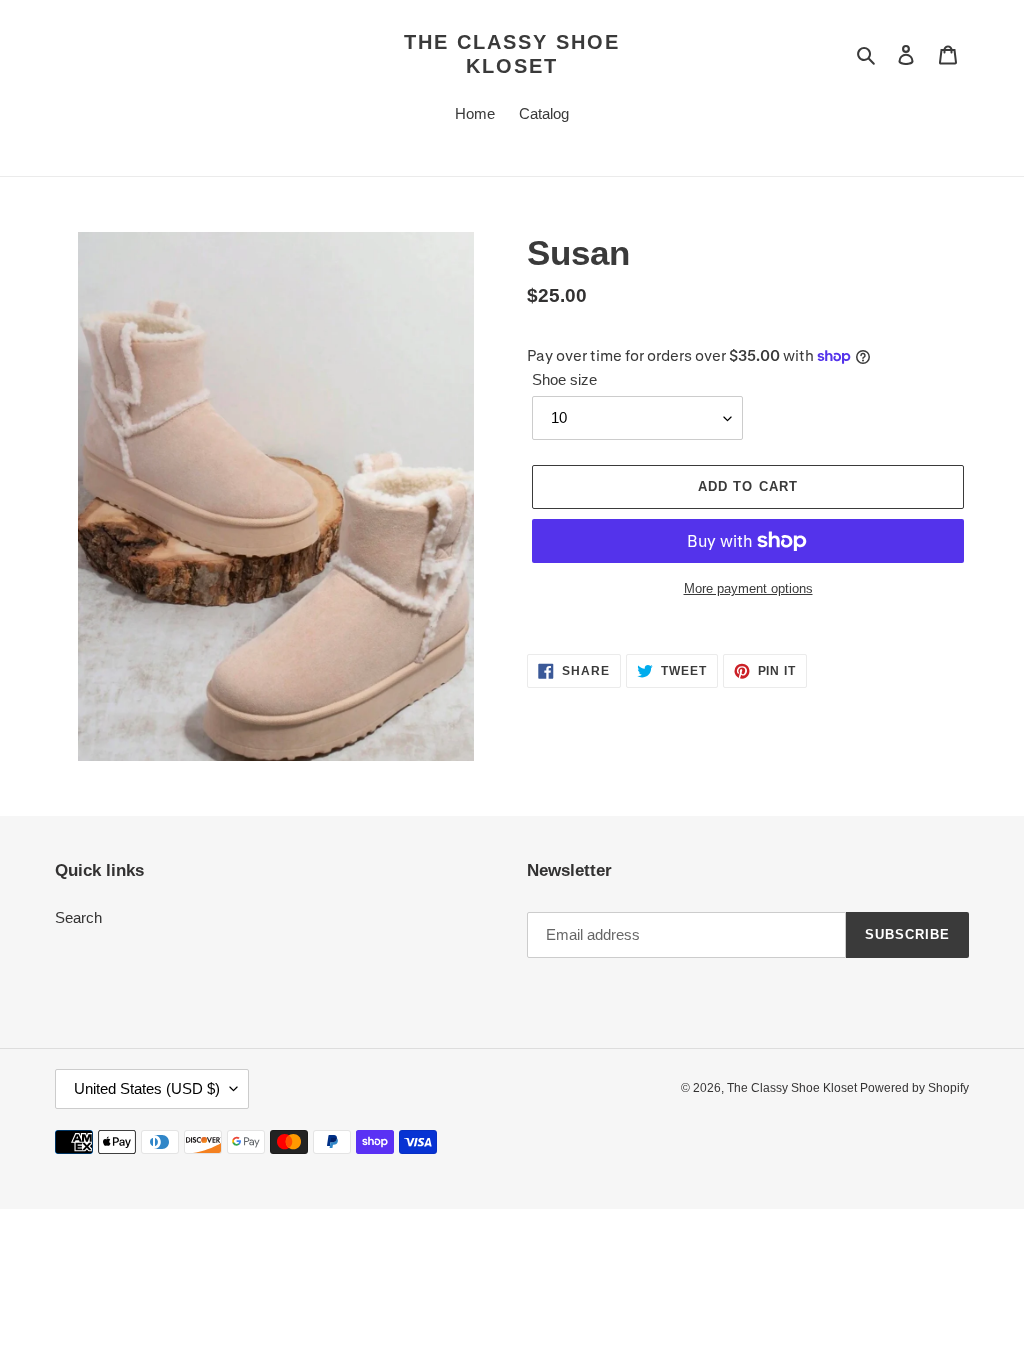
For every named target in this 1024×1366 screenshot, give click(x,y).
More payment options (748, 588)
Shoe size (564, 379)
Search (78, 917)
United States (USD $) (147, 1088)
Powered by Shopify (914, 1088)
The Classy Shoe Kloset (512, 54)
